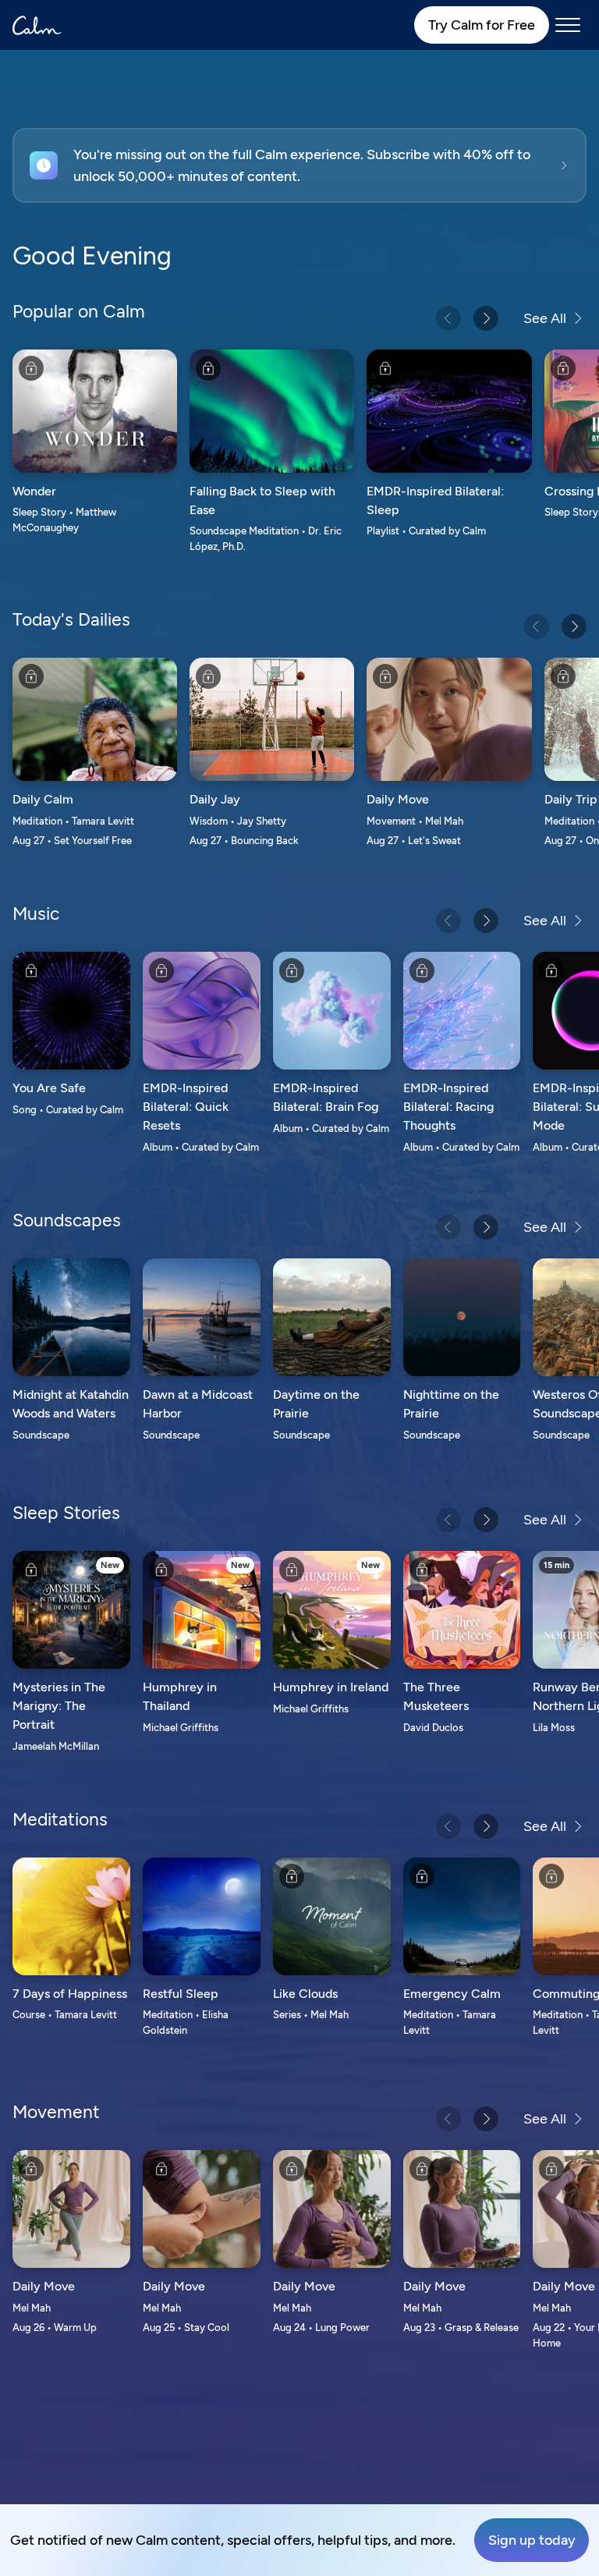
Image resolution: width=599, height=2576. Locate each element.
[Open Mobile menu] (568, 25)
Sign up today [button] (532, 2540)
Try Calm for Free (482, 25)
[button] (299, 165)
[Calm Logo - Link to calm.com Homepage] (37, 25)
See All (545, 318)
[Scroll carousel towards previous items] (448, 318)
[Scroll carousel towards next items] (486, 318)
